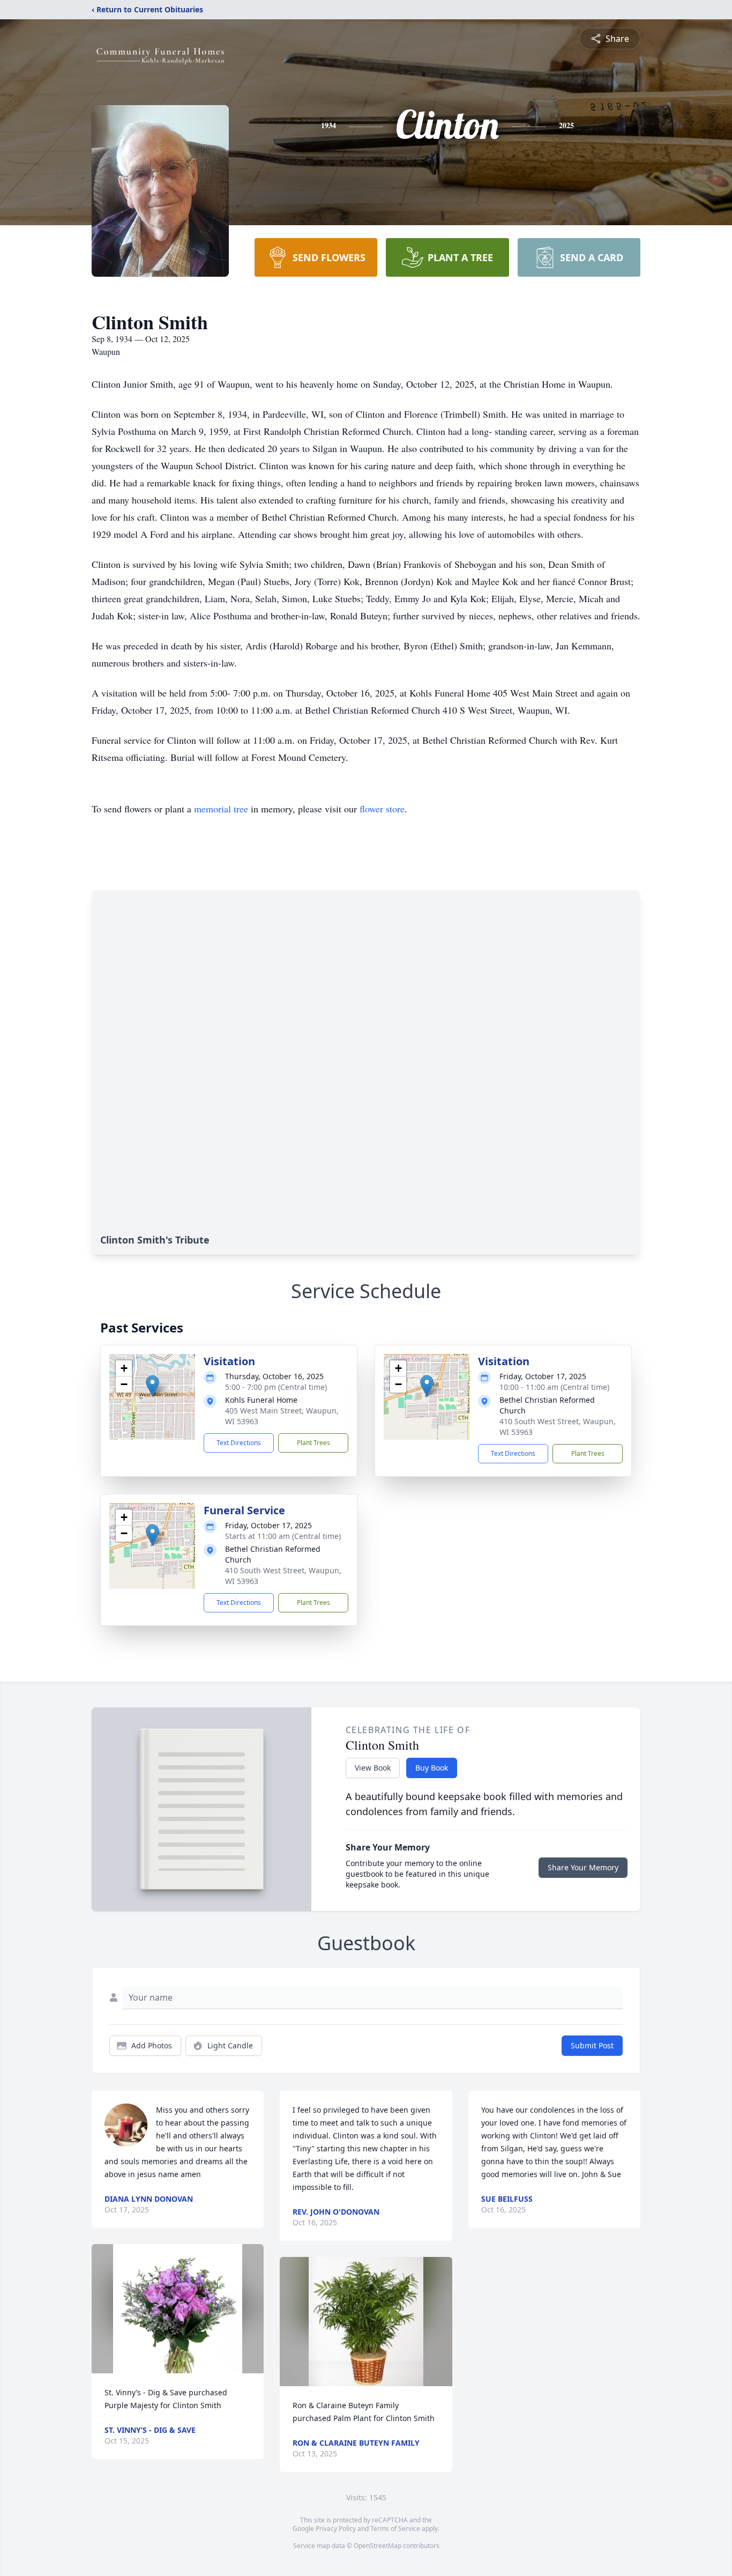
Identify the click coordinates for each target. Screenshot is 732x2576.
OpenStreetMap (378, 2546)
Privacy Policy (336, 2529)
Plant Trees (313, 1443)
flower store (382, 809)
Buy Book (432, 1768)
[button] (152, 1386)
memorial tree (221, 809)
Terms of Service (395, 2529)
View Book (373, 1768)
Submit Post (592, 2045)
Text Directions (239, 1443)
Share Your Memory (583, 1867)
